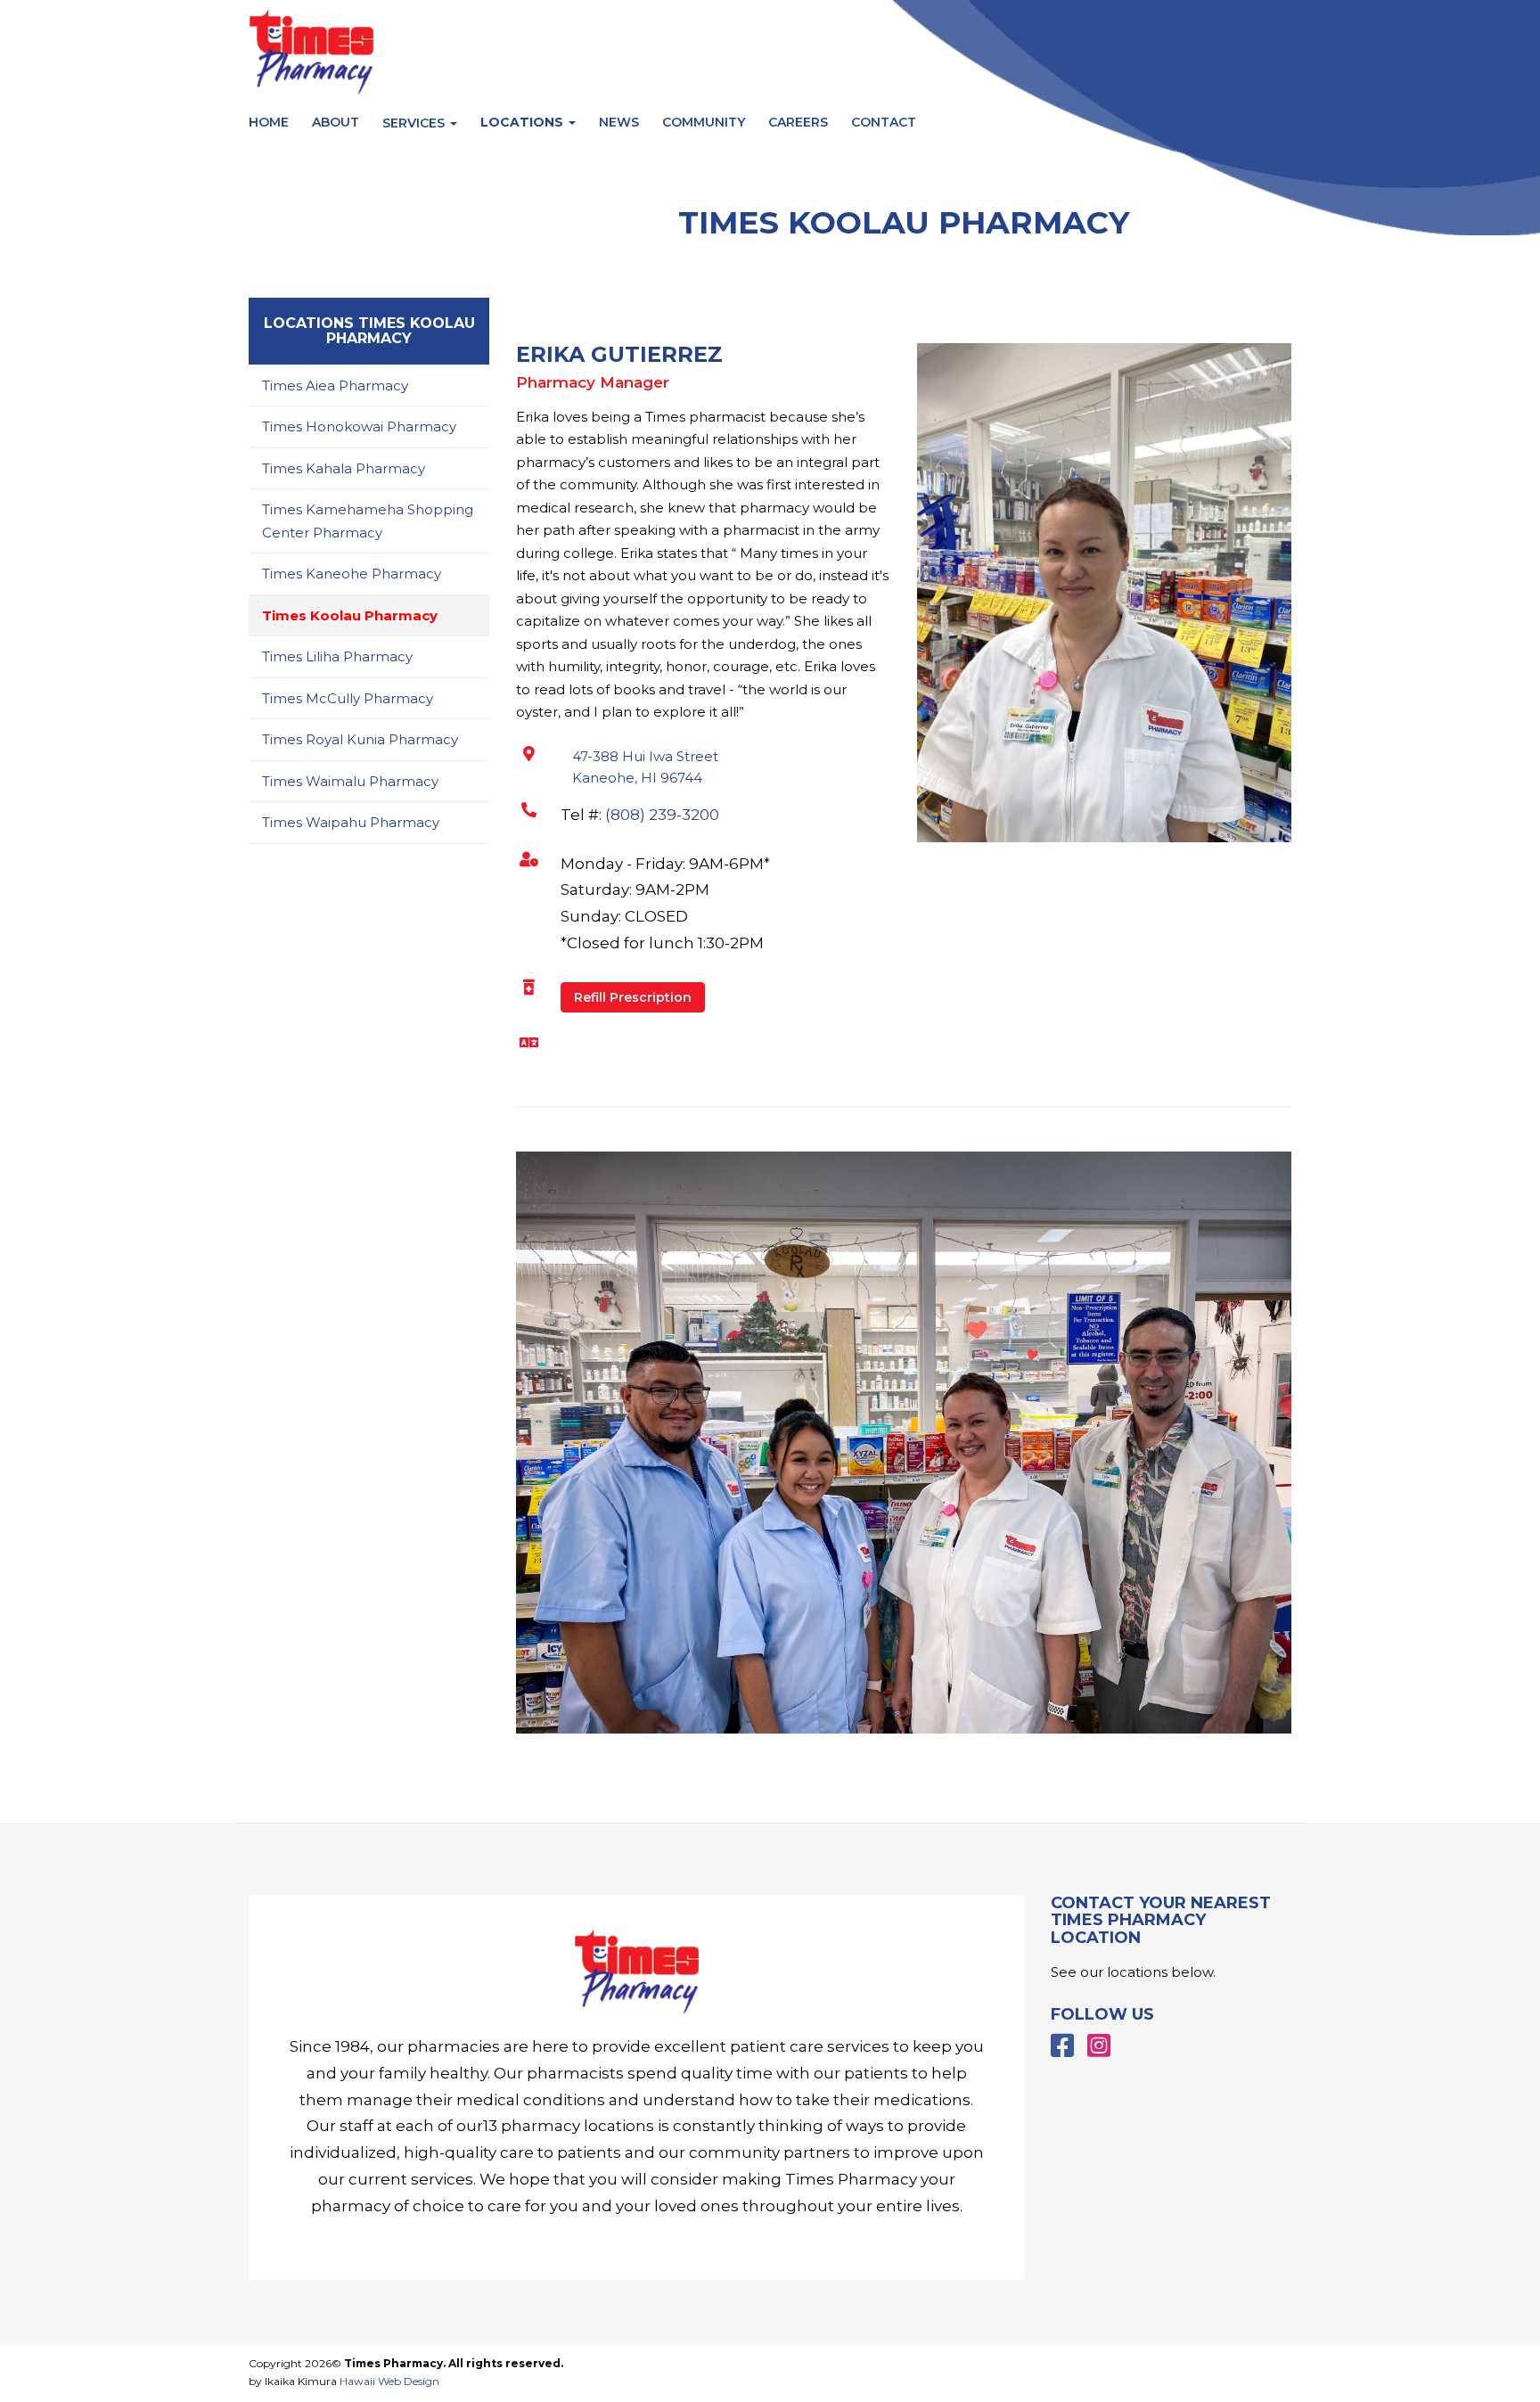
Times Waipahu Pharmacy (351, 822)
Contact (884, 122)
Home (269, 122)
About (336, 122)
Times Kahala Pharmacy (344, 468)
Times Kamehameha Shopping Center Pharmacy (368, 521)
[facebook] (1062, 2046)
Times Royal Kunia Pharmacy (360, 739)
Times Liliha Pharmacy (337, 656)
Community (704, 122)
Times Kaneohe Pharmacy (352, 574)
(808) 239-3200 (662, 815)
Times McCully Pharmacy (348, 698)
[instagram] (1099, 2046)
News (619, 122)
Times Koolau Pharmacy (350, 615)
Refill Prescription (633, 997)
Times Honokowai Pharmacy (359, 426)
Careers (798, 122)
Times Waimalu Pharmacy (350, 781)
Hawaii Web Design (389, 2381)
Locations (524, 122)
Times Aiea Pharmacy (335, 385)
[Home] (636, 1972)
